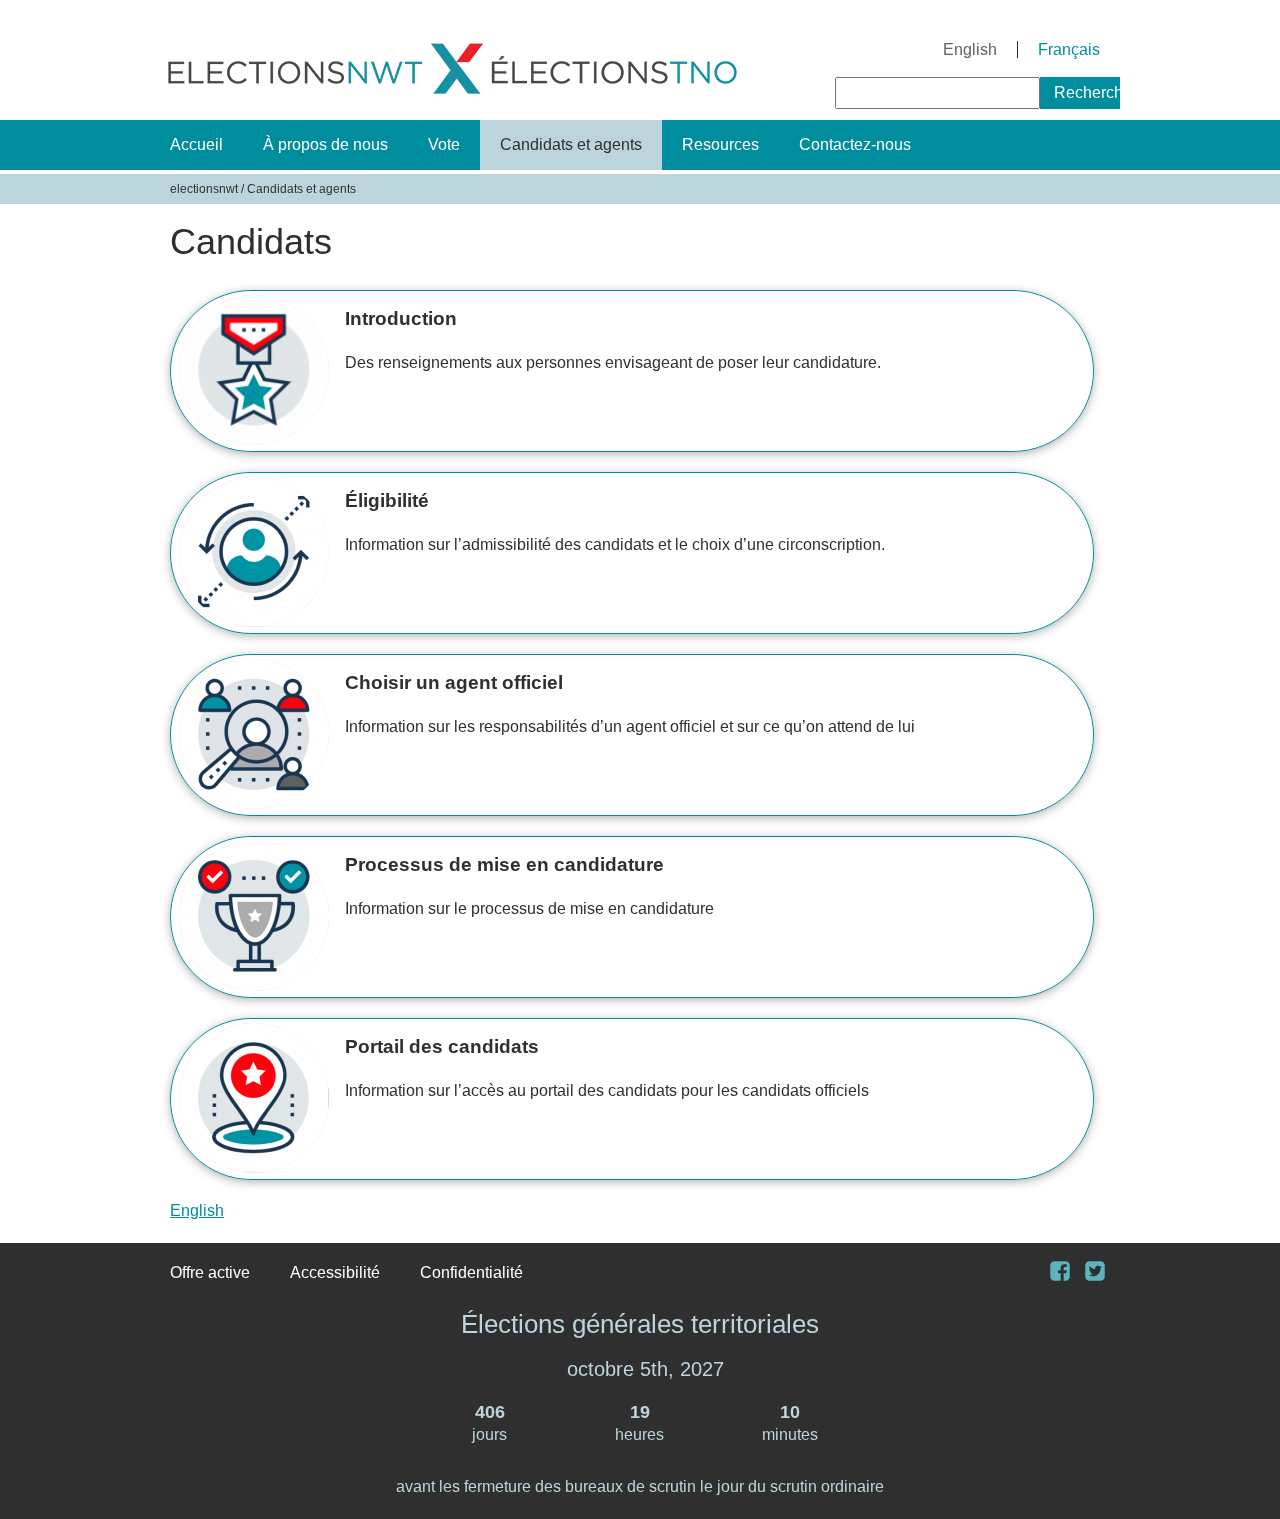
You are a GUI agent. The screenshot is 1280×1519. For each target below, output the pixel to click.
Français (1069, 49)
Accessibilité (335, 1272)
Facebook (1067, 1273)
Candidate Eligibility (624, 553)
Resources (720, 144)
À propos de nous (325, 144)
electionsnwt (204, 189)
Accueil (196, 144)
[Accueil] (452, 97)
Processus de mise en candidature (624, 917)
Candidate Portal (624, 1099)
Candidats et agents (571, 144)
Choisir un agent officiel (624, 735)
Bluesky (1102, 1273)
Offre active (210, 1272)
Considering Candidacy (624, 371)
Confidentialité (471, 1272)
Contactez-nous (855, 144)
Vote (444, 144)
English (970, 49)
